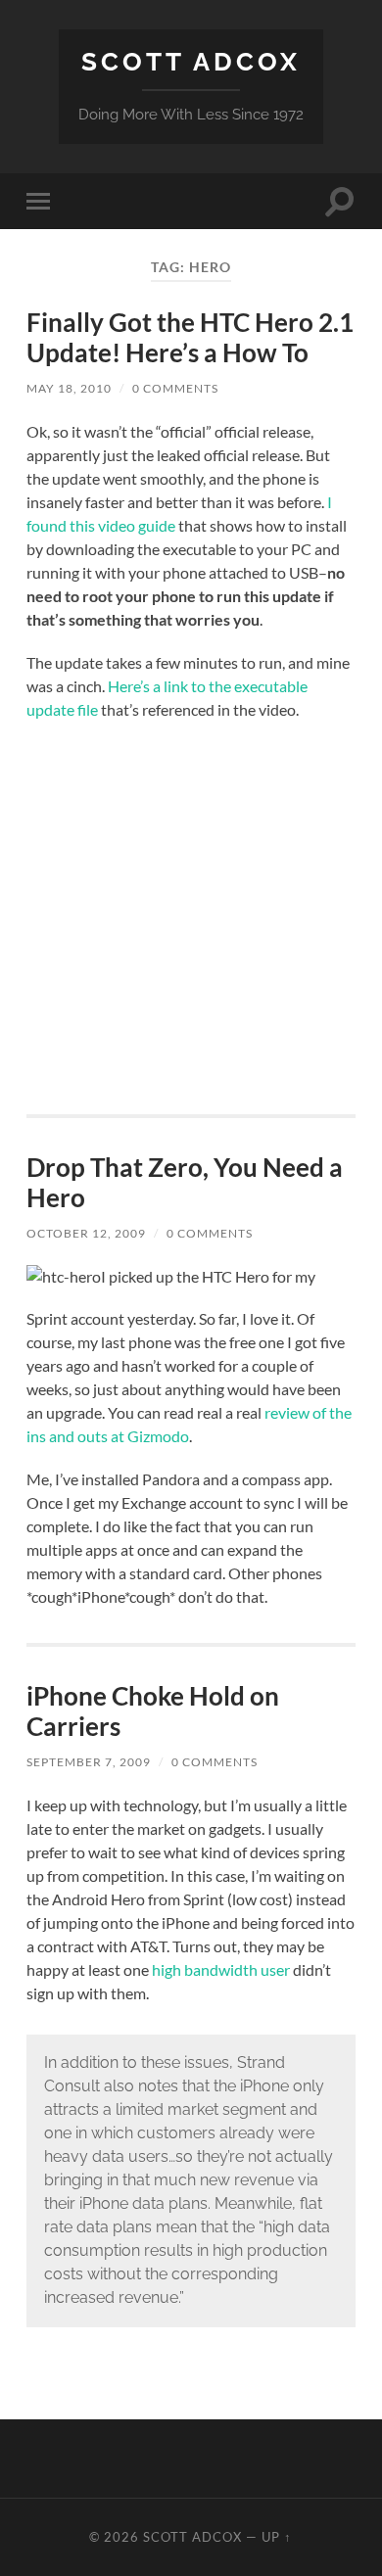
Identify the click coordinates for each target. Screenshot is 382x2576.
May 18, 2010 (69, 388)
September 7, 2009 (89, 1762)
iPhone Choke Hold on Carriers (153, 1711)
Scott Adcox (191, 61)
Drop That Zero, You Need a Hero (185, 1183)
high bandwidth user (221, 1969)
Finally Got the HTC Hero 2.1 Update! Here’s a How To (190, 338)
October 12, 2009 (86, 1233)
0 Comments (175, 388)
